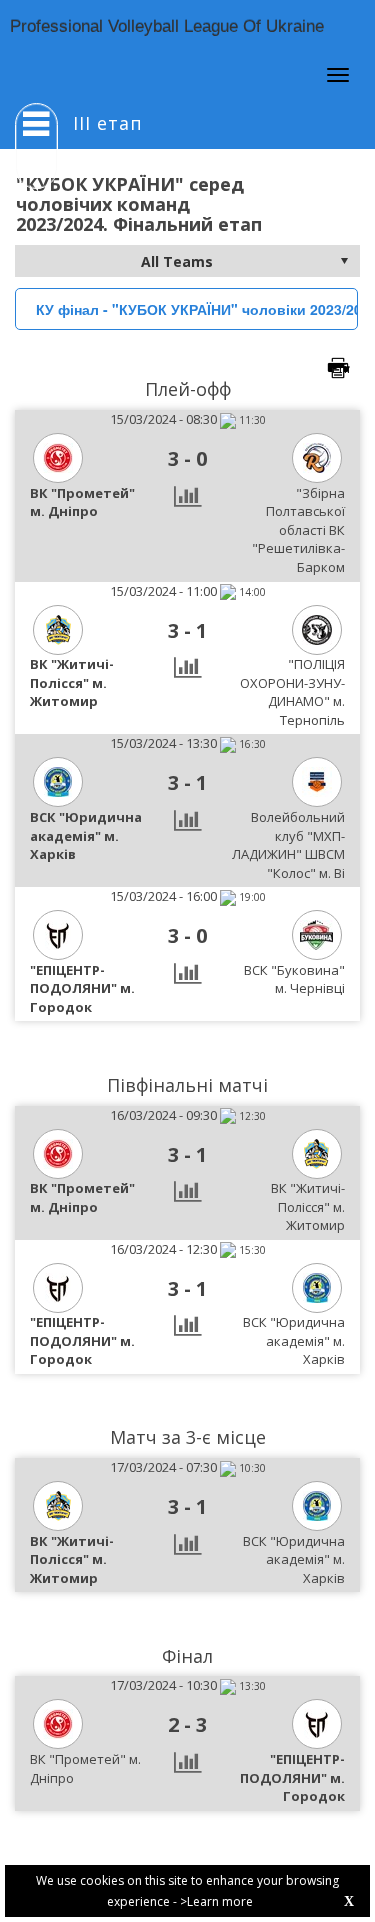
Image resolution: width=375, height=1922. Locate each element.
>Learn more (216, 1901)
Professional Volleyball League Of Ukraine (167, 26)
